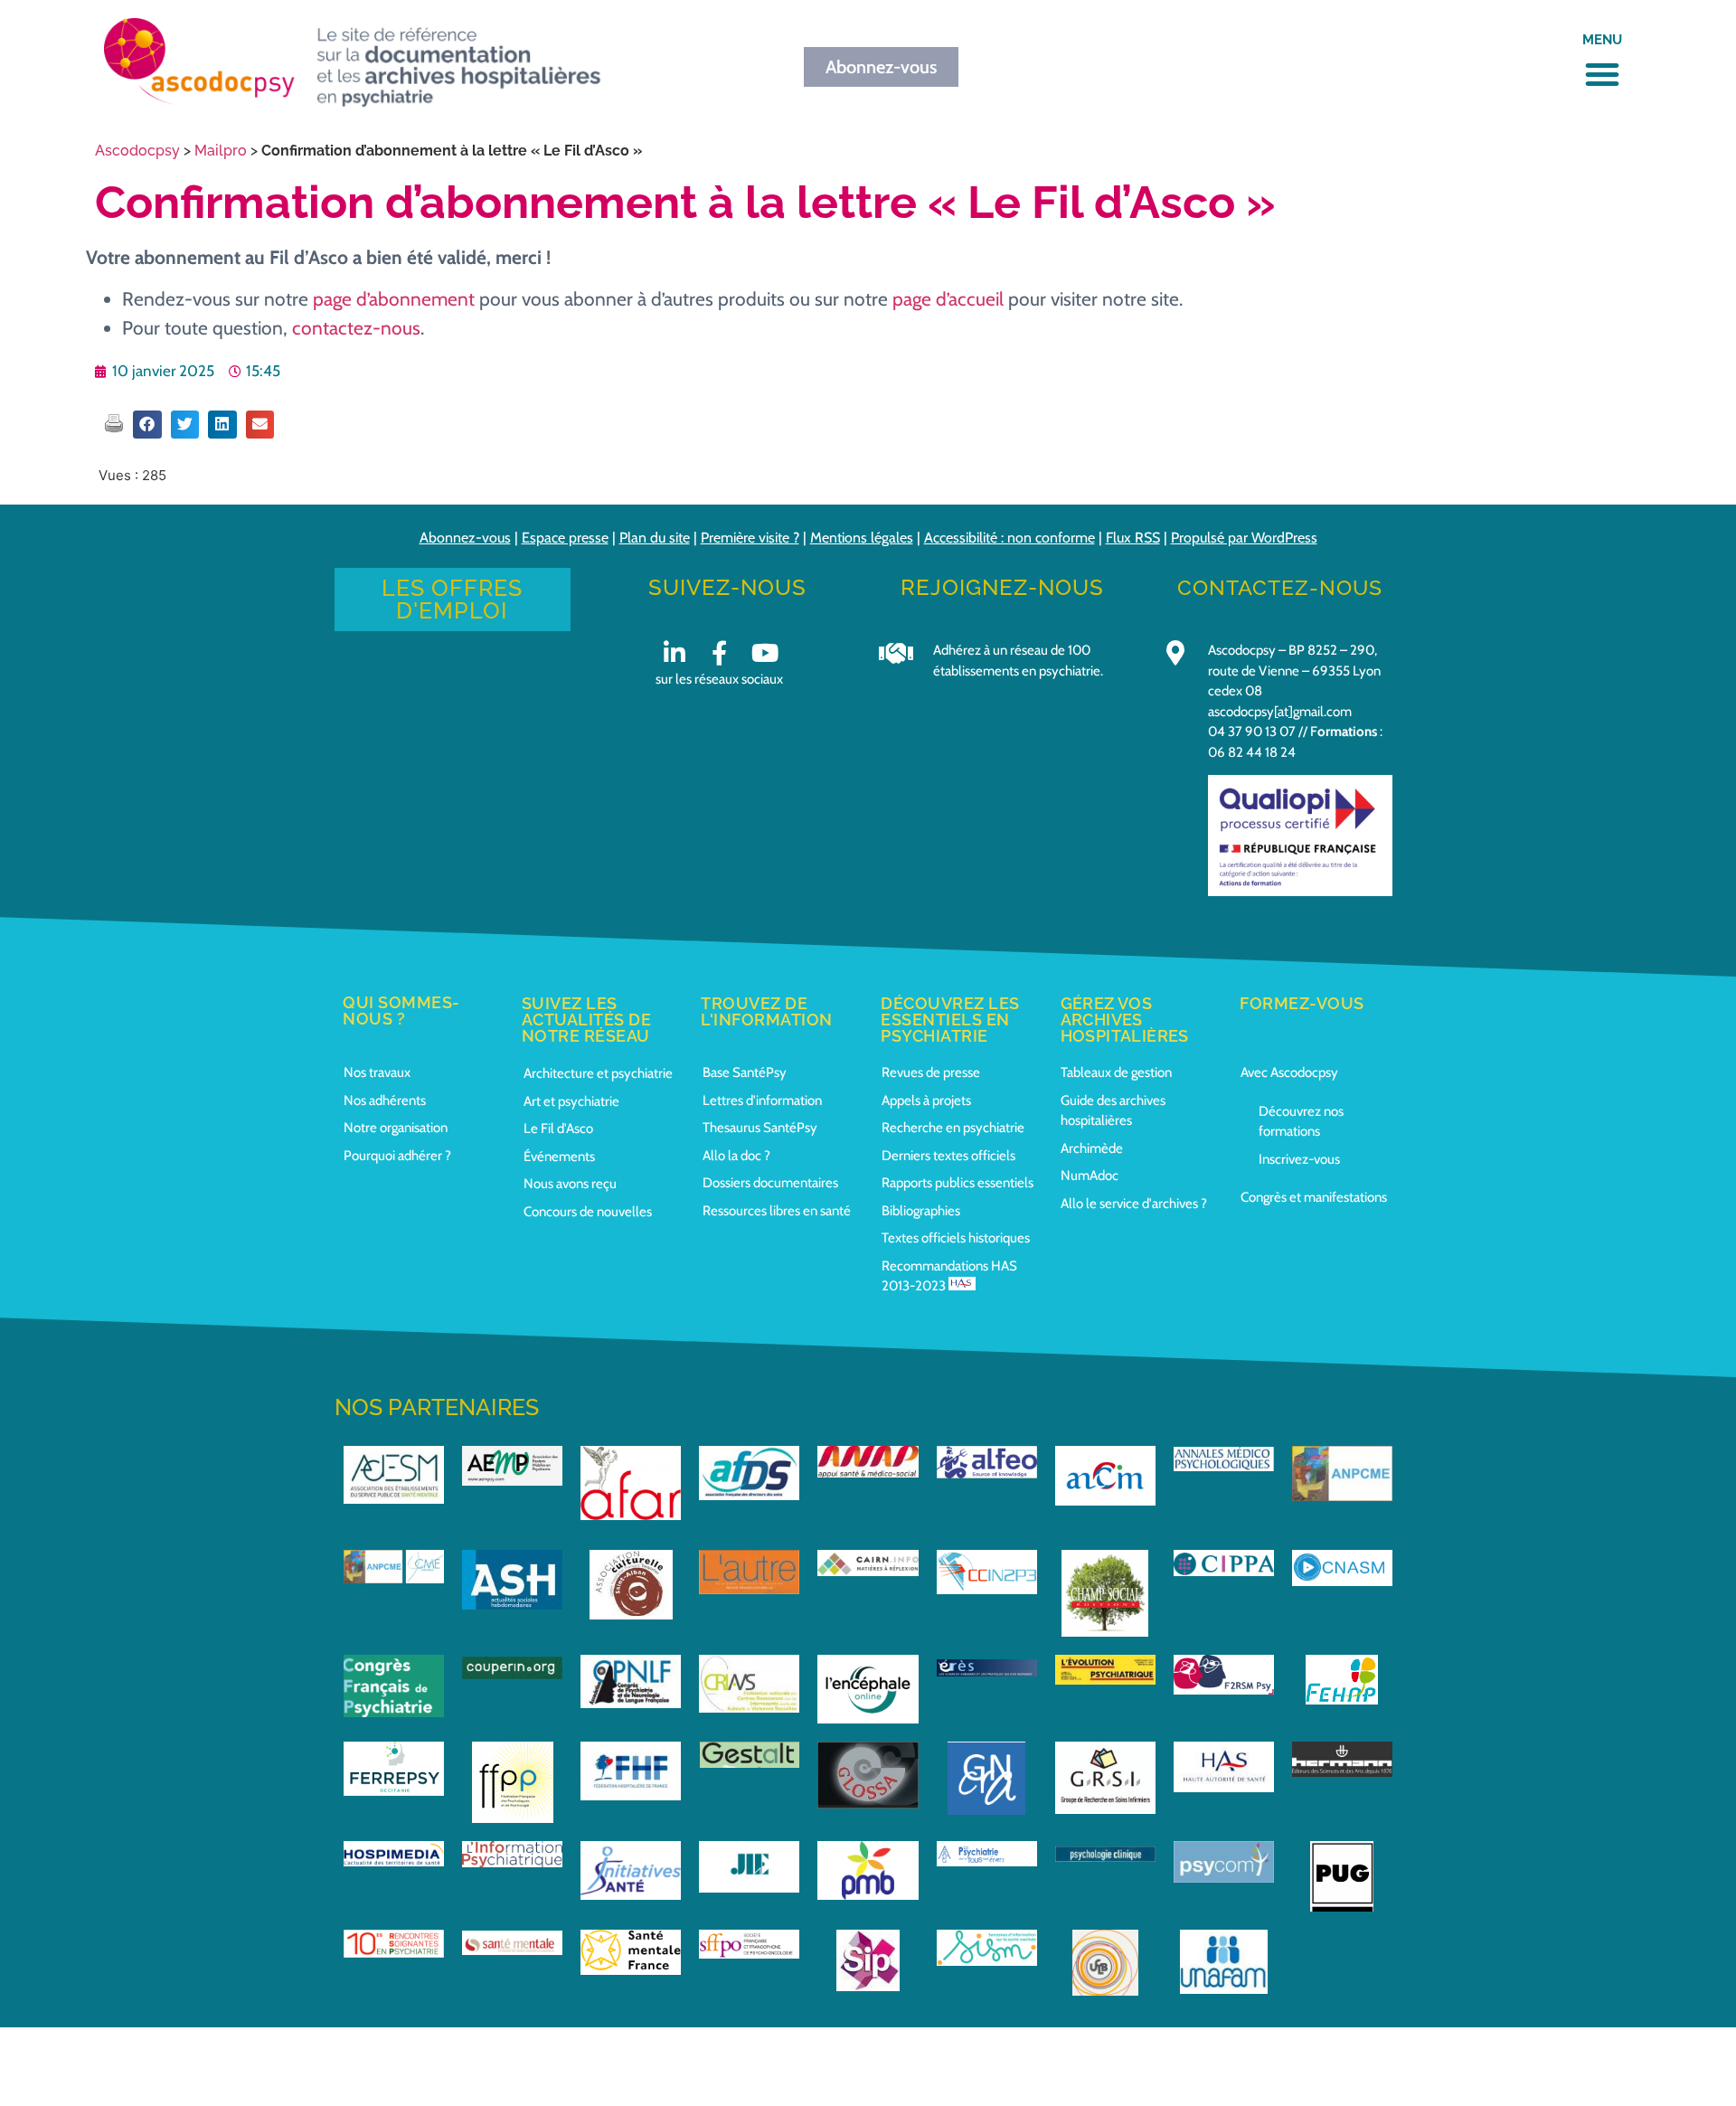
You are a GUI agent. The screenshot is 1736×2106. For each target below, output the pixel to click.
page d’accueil (948, 299)
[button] (1602, 74)
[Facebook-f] (719, 652)
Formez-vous (1302, 1003)
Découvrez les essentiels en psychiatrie (950, 1020)
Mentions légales (862, 538)
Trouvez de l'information (767, 1011)
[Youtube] (764, 652)
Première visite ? (750, 538)
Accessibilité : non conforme (1010, 538)
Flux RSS (1133, 538)
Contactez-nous (1280, 587)
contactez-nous (356, 328)
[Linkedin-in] (674, 652)
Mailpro (221, 151)
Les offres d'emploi (452, 599)
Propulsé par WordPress (1244, 538)
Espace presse (565, 538)
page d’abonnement (394, 299)
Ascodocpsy (137, 151)
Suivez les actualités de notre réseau (587, 1020)
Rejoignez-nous (1002, 587)
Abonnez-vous (465, 538)
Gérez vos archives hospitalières (1125, 1020)
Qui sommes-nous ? (401, 1011)
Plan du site (655, 538)
